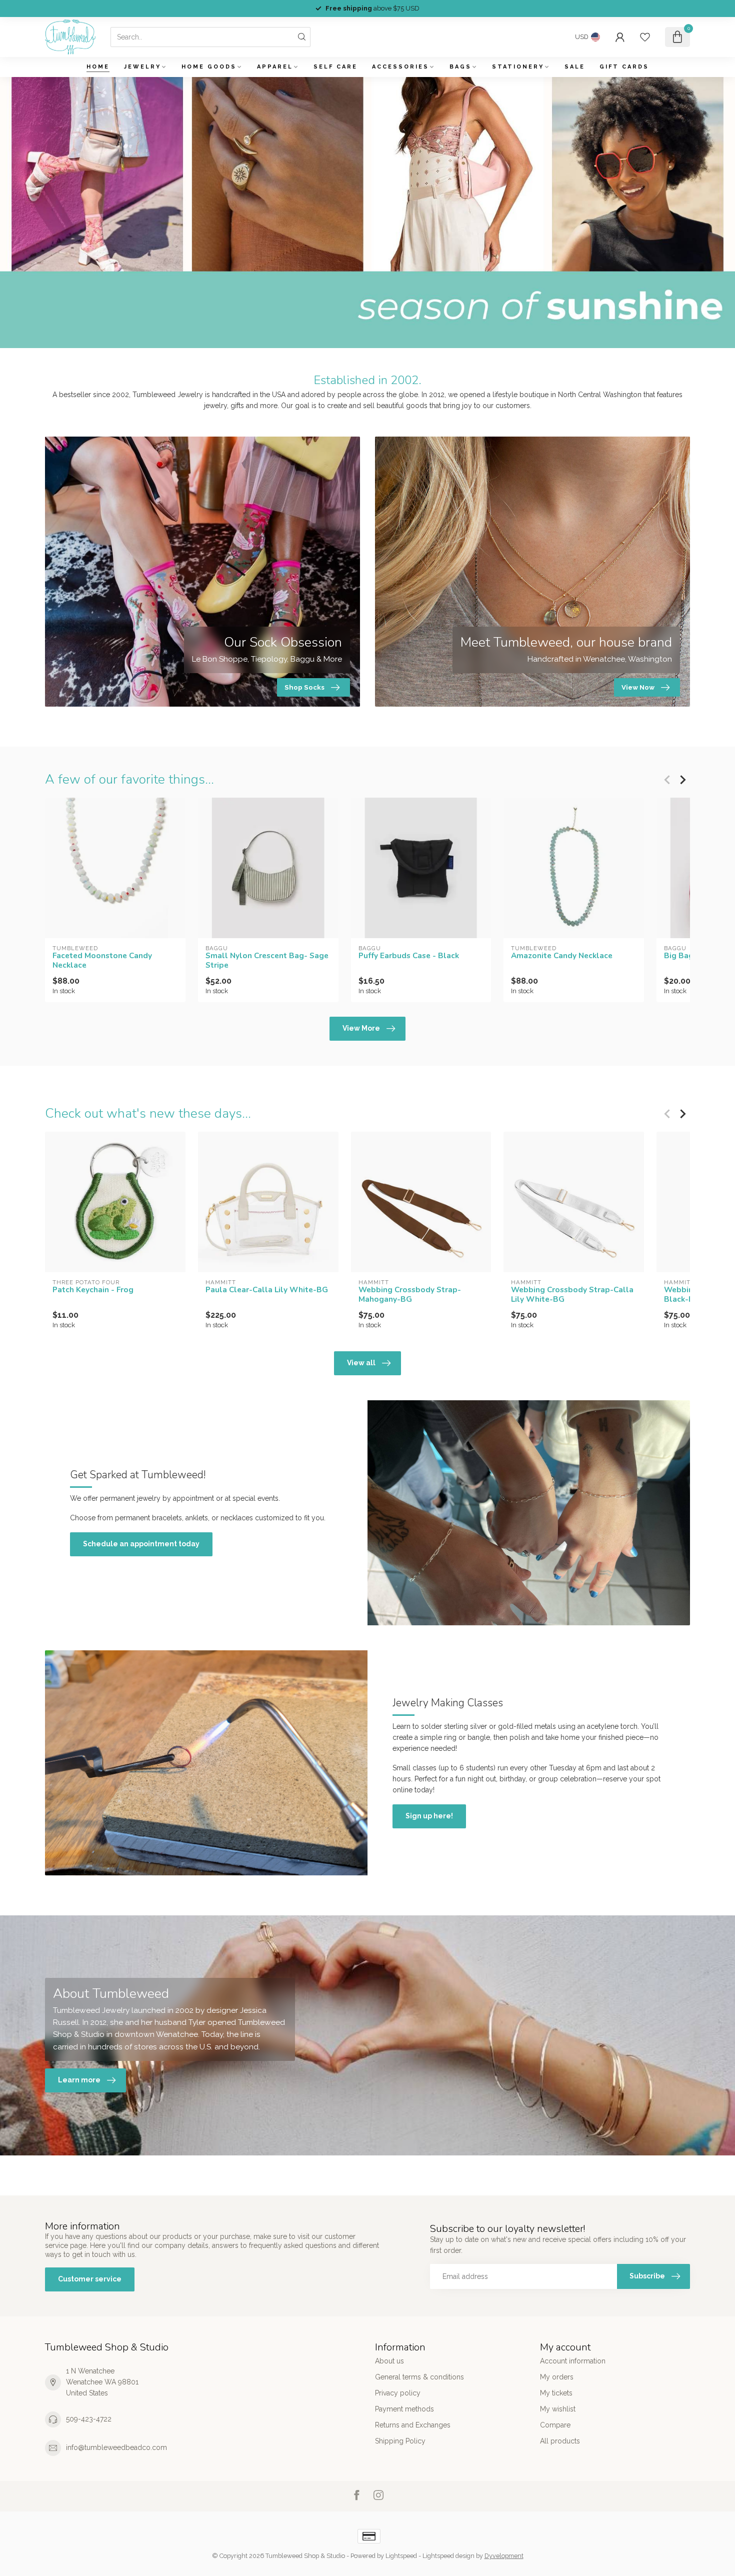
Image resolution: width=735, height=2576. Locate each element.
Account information (573, 2361)
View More (361, 1028)
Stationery (518, 67)
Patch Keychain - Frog (93, 1290)
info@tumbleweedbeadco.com (116, 2447)
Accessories (400, 67)
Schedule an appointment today (141, 1544)
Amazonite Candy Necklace (562, 956)
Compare (555, 2425)
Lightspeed (401, 2556)
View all (361, 1363)
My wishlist (558, 2409)
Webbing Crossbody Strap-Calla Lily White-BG (572, 1295)
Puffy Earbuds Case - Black (409, 956)
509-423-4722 (89, 2419)
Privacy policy (398, 2393)
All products (560, 2441)
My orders (557, 2377)
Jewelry (142, 67)
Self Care (335, 67)
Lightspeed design (448, 2556)
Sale (575, 67)
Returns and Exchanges (413, 2425)
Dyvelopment (504, 2556)
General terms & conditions (419, 2377)
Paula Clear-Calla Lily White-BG (267, 1290)
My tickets (556, 2393)
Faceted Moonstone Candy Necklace (102, 960)
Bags (460, 67)
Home (98, 67)
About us (389, 2361)
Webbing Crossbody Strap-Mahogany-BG (410, 1295)
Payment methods (404, 2409)
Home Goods (209, 67)
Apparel (275, 67)
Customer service (90, 2279)
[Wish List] (645, 37)
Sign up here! (429, 1816)
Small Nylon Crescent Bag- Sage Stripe (267, 960)
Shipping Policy (400, 2441)
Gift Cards (624, 67)
